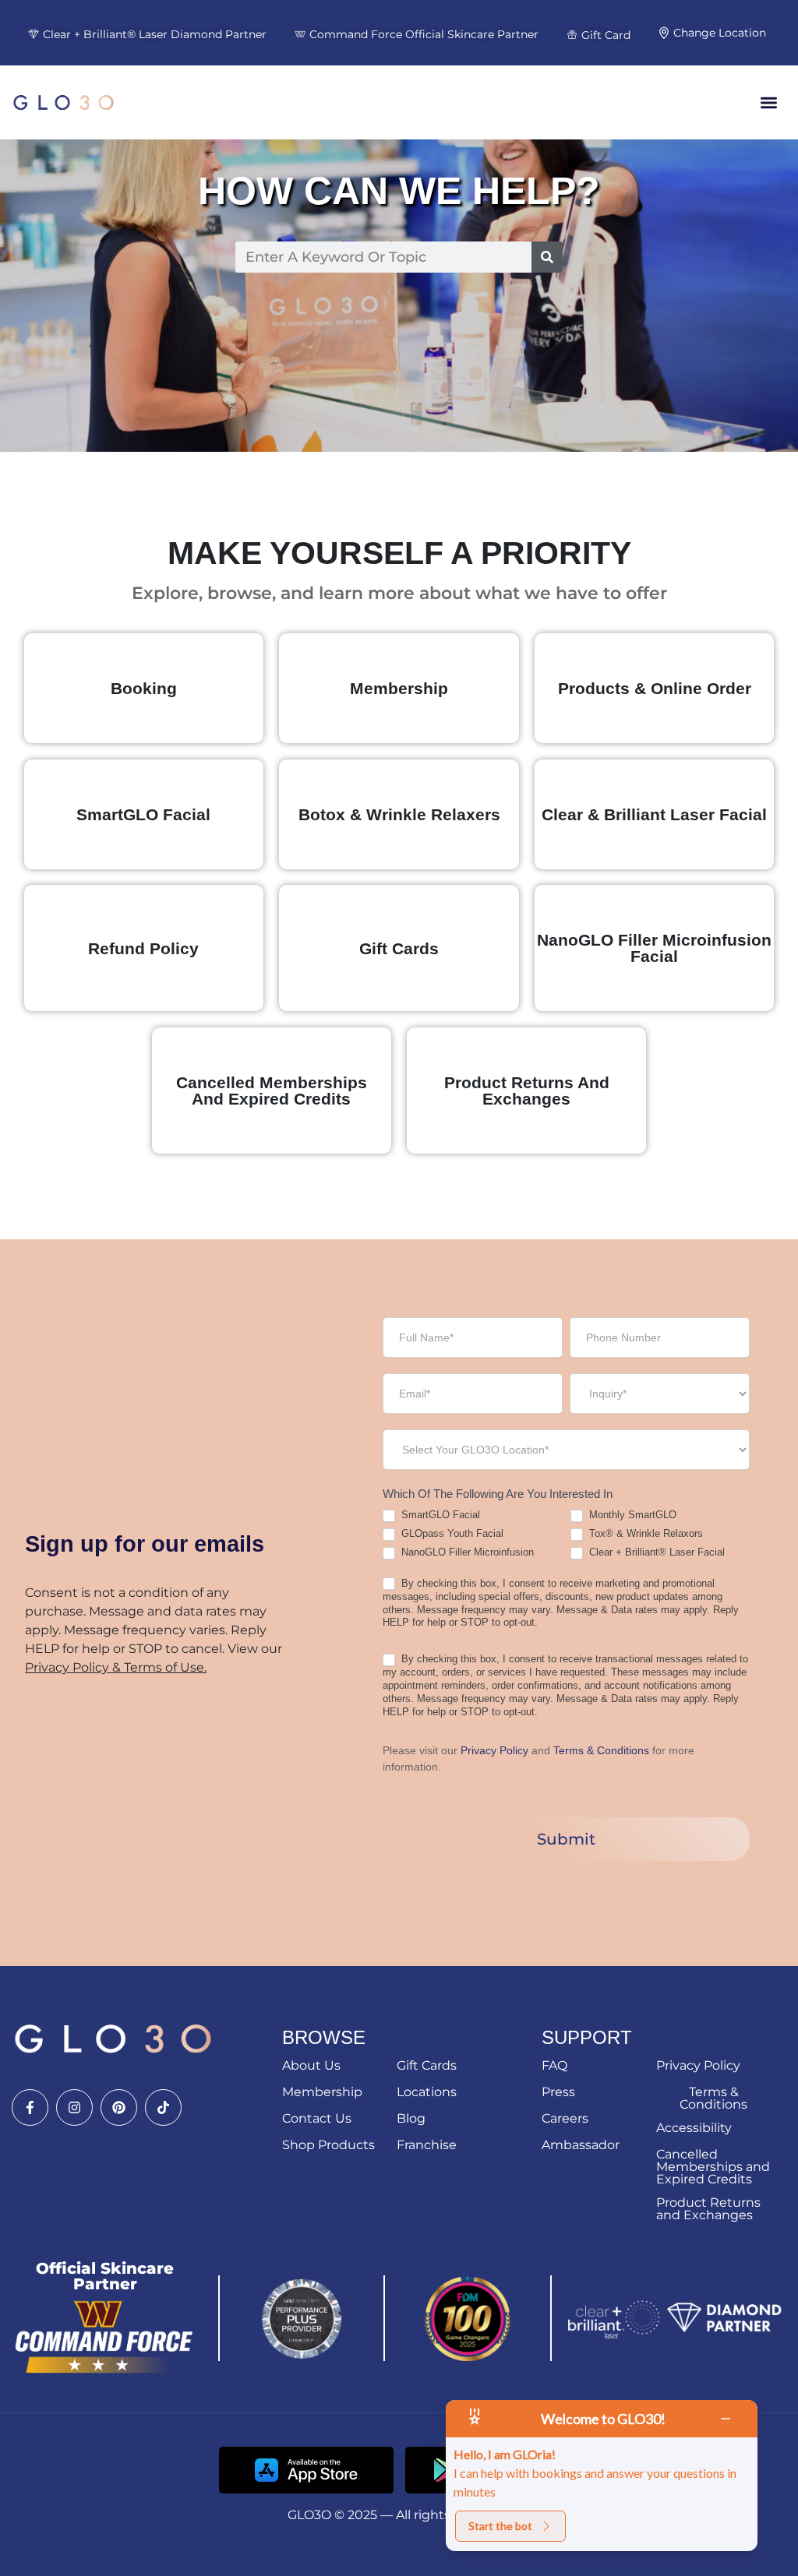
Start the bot (500, 2526)
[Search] (547, 257)
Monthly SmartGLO (631, 1515)
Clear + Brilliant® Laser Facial (655, 1552)
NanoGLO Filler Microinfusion (466, 1552)
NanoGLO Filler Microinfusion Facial (654, 948)
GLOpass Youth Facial (451, 1533)
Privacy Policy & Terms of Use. (116, 1667)
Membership (399, 688)
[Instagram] (74, 2107)
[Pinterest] (119, 2107)
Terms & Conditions (603, 1750)
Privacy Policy (494, 1750)
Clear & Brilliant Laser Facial (654, 814)
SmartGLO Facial (143, 814)
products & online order (655, 688)
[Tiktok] (163, 2107)
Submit (566, 1839)
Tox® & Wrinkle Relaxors (644, 1533)
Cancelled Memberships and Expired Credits (272, 1091)
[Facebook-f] (30, 2107)
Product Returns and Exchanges (527, 1091)
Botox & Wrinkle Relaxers (399, 814)
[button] (770, 102)
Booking (144, 688)
